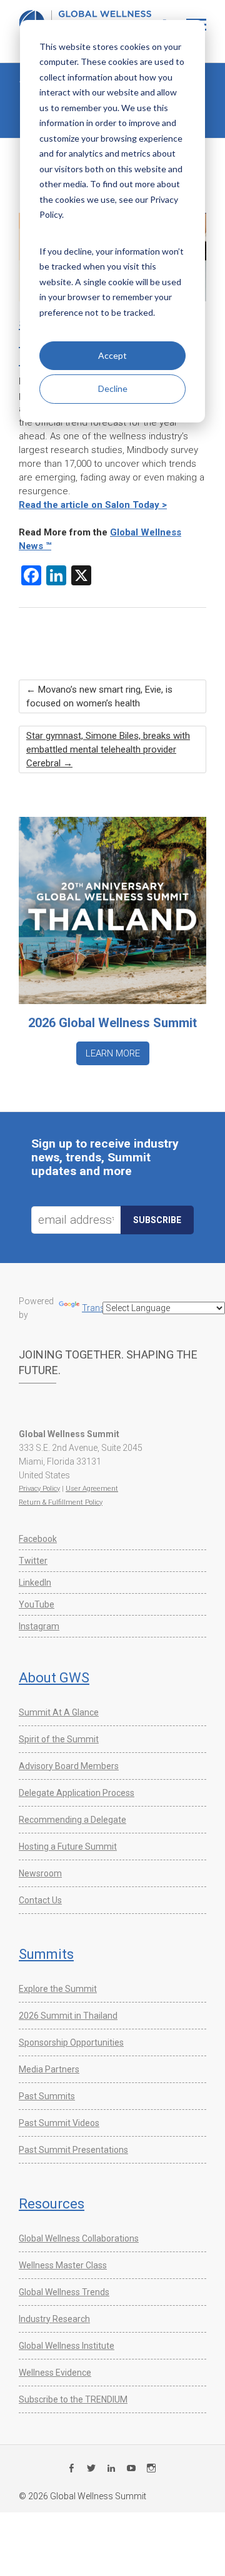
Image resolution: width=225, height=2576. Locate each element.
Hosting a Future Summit (68, 1847)
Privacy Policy (39, 1489)
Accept (112, 355)
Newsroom (40, 1873)
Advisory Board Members (69, 1766)
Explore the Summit (58, 1989)
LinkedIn (35, 1583)
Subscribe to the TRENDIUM (73, 2399)
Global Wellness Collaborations (79, 2238)
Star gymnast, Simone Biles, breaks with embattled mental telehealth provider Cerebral (108, 749)
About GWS (54, 1678)
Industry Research (54, 2319)
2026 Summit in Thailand (68, 2016)
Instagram (39, 1626)
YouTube (37, 1604)
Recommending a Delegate (72, 1820)
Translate (100, 1308)
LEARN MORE (113, 1053)
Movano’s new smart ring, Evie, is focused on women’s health (99, 696)
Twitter (33, 1561)
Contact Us (40, 1900)
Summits (46, 1954)
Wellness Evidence (55, 2373)
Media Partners (49, 2069)
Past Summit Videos (59, 2123)
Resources (52, 2204)
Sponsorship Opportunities (71, 2042)
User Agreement (92, 1489)
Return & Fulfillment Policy (61, 1502)
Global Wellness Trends (64, 2292)
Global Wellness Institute (67, 2346)
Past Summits (47, 2096)
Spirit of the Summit (59, 1739)
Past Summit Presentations (73, 2150)
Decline (113, 388)
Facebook (38, 1539)
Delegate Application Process (77, 1793)
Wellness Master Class (63, 2265)
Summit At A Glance (59, 1712)
